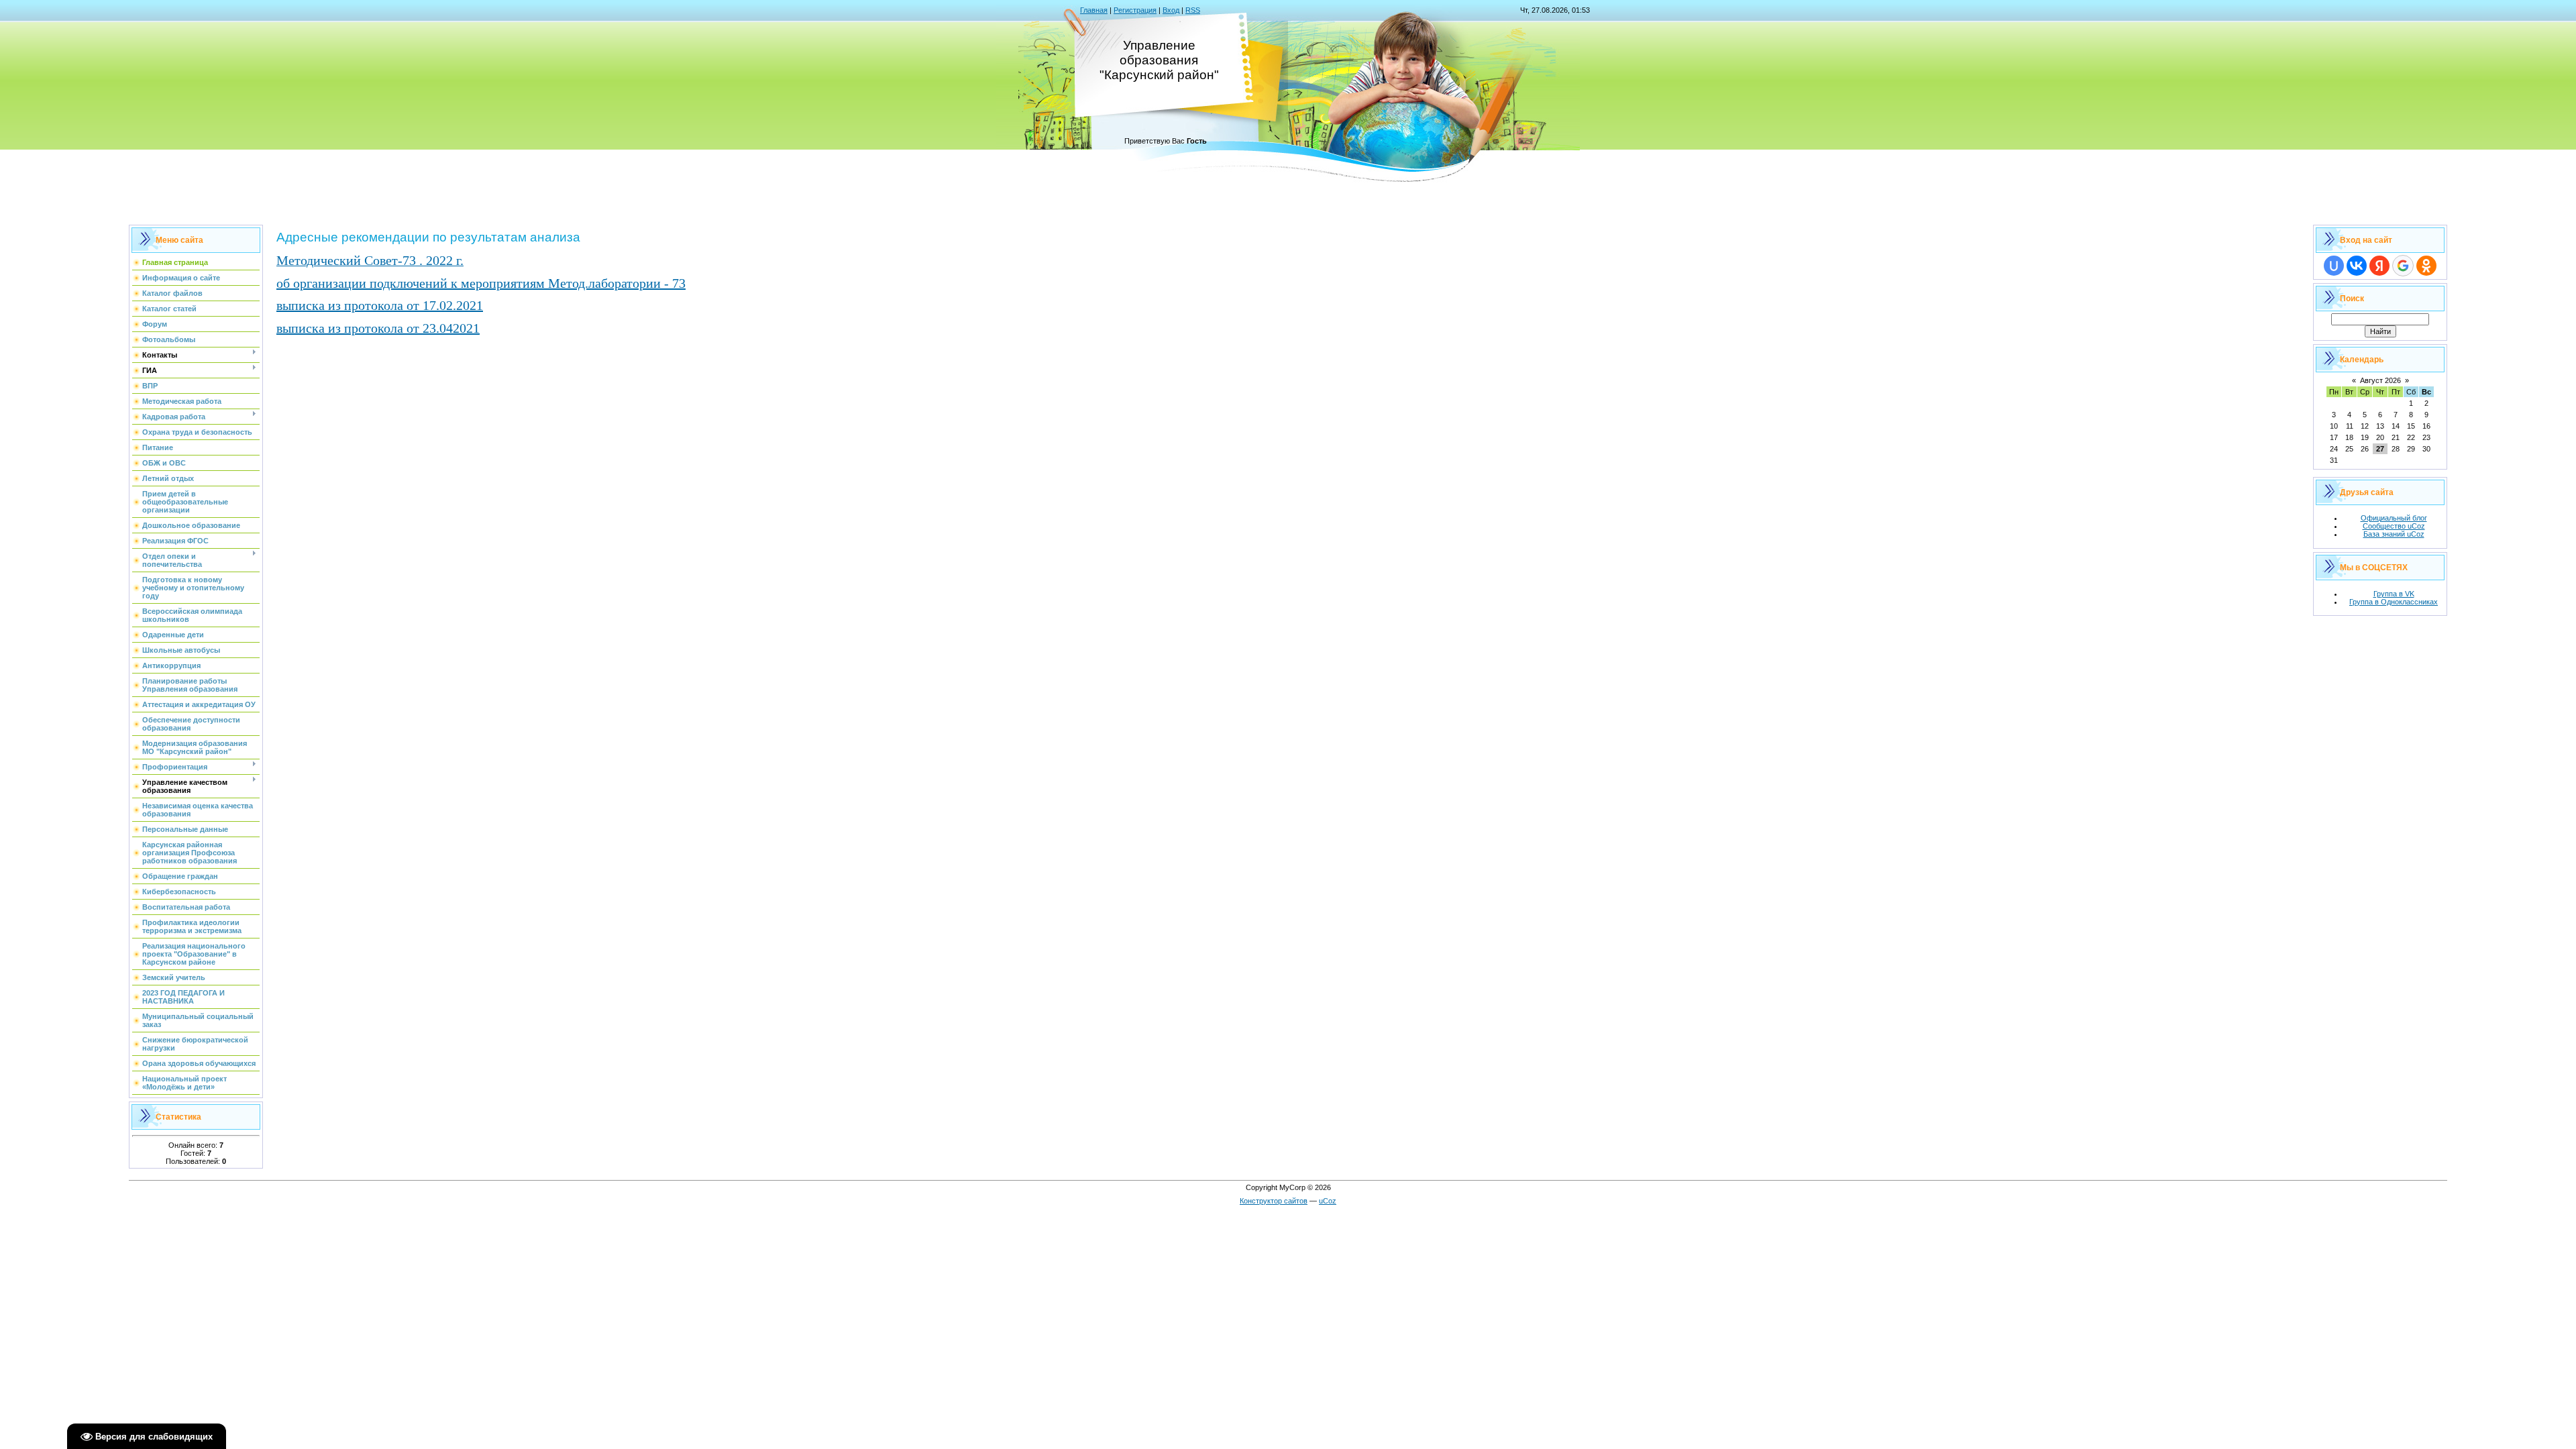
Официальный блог (2394, 518)
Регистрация (1135, 10)
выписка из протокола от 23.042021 (378, 328)
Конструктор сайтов (1274, 1201)
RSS (1193, 10)
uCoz (1328, 1201)
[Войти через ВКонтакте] (2357, 266)
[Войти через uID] (2334, 266)
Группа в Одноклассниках (2394, 602)
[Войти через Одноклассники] (2426, 266)
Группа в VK (2394, 594)
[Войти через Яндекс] (2379, 266)
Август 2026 (2380, 380)
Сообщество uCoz (2394, 526)
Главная (1094, 10)
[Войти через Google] (2403, 266)
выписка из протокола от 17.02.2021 (380, 305)
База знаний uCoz (2394, 534)
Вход (1171, 10)
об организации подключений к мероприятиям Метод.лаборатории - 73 (481, 283)
